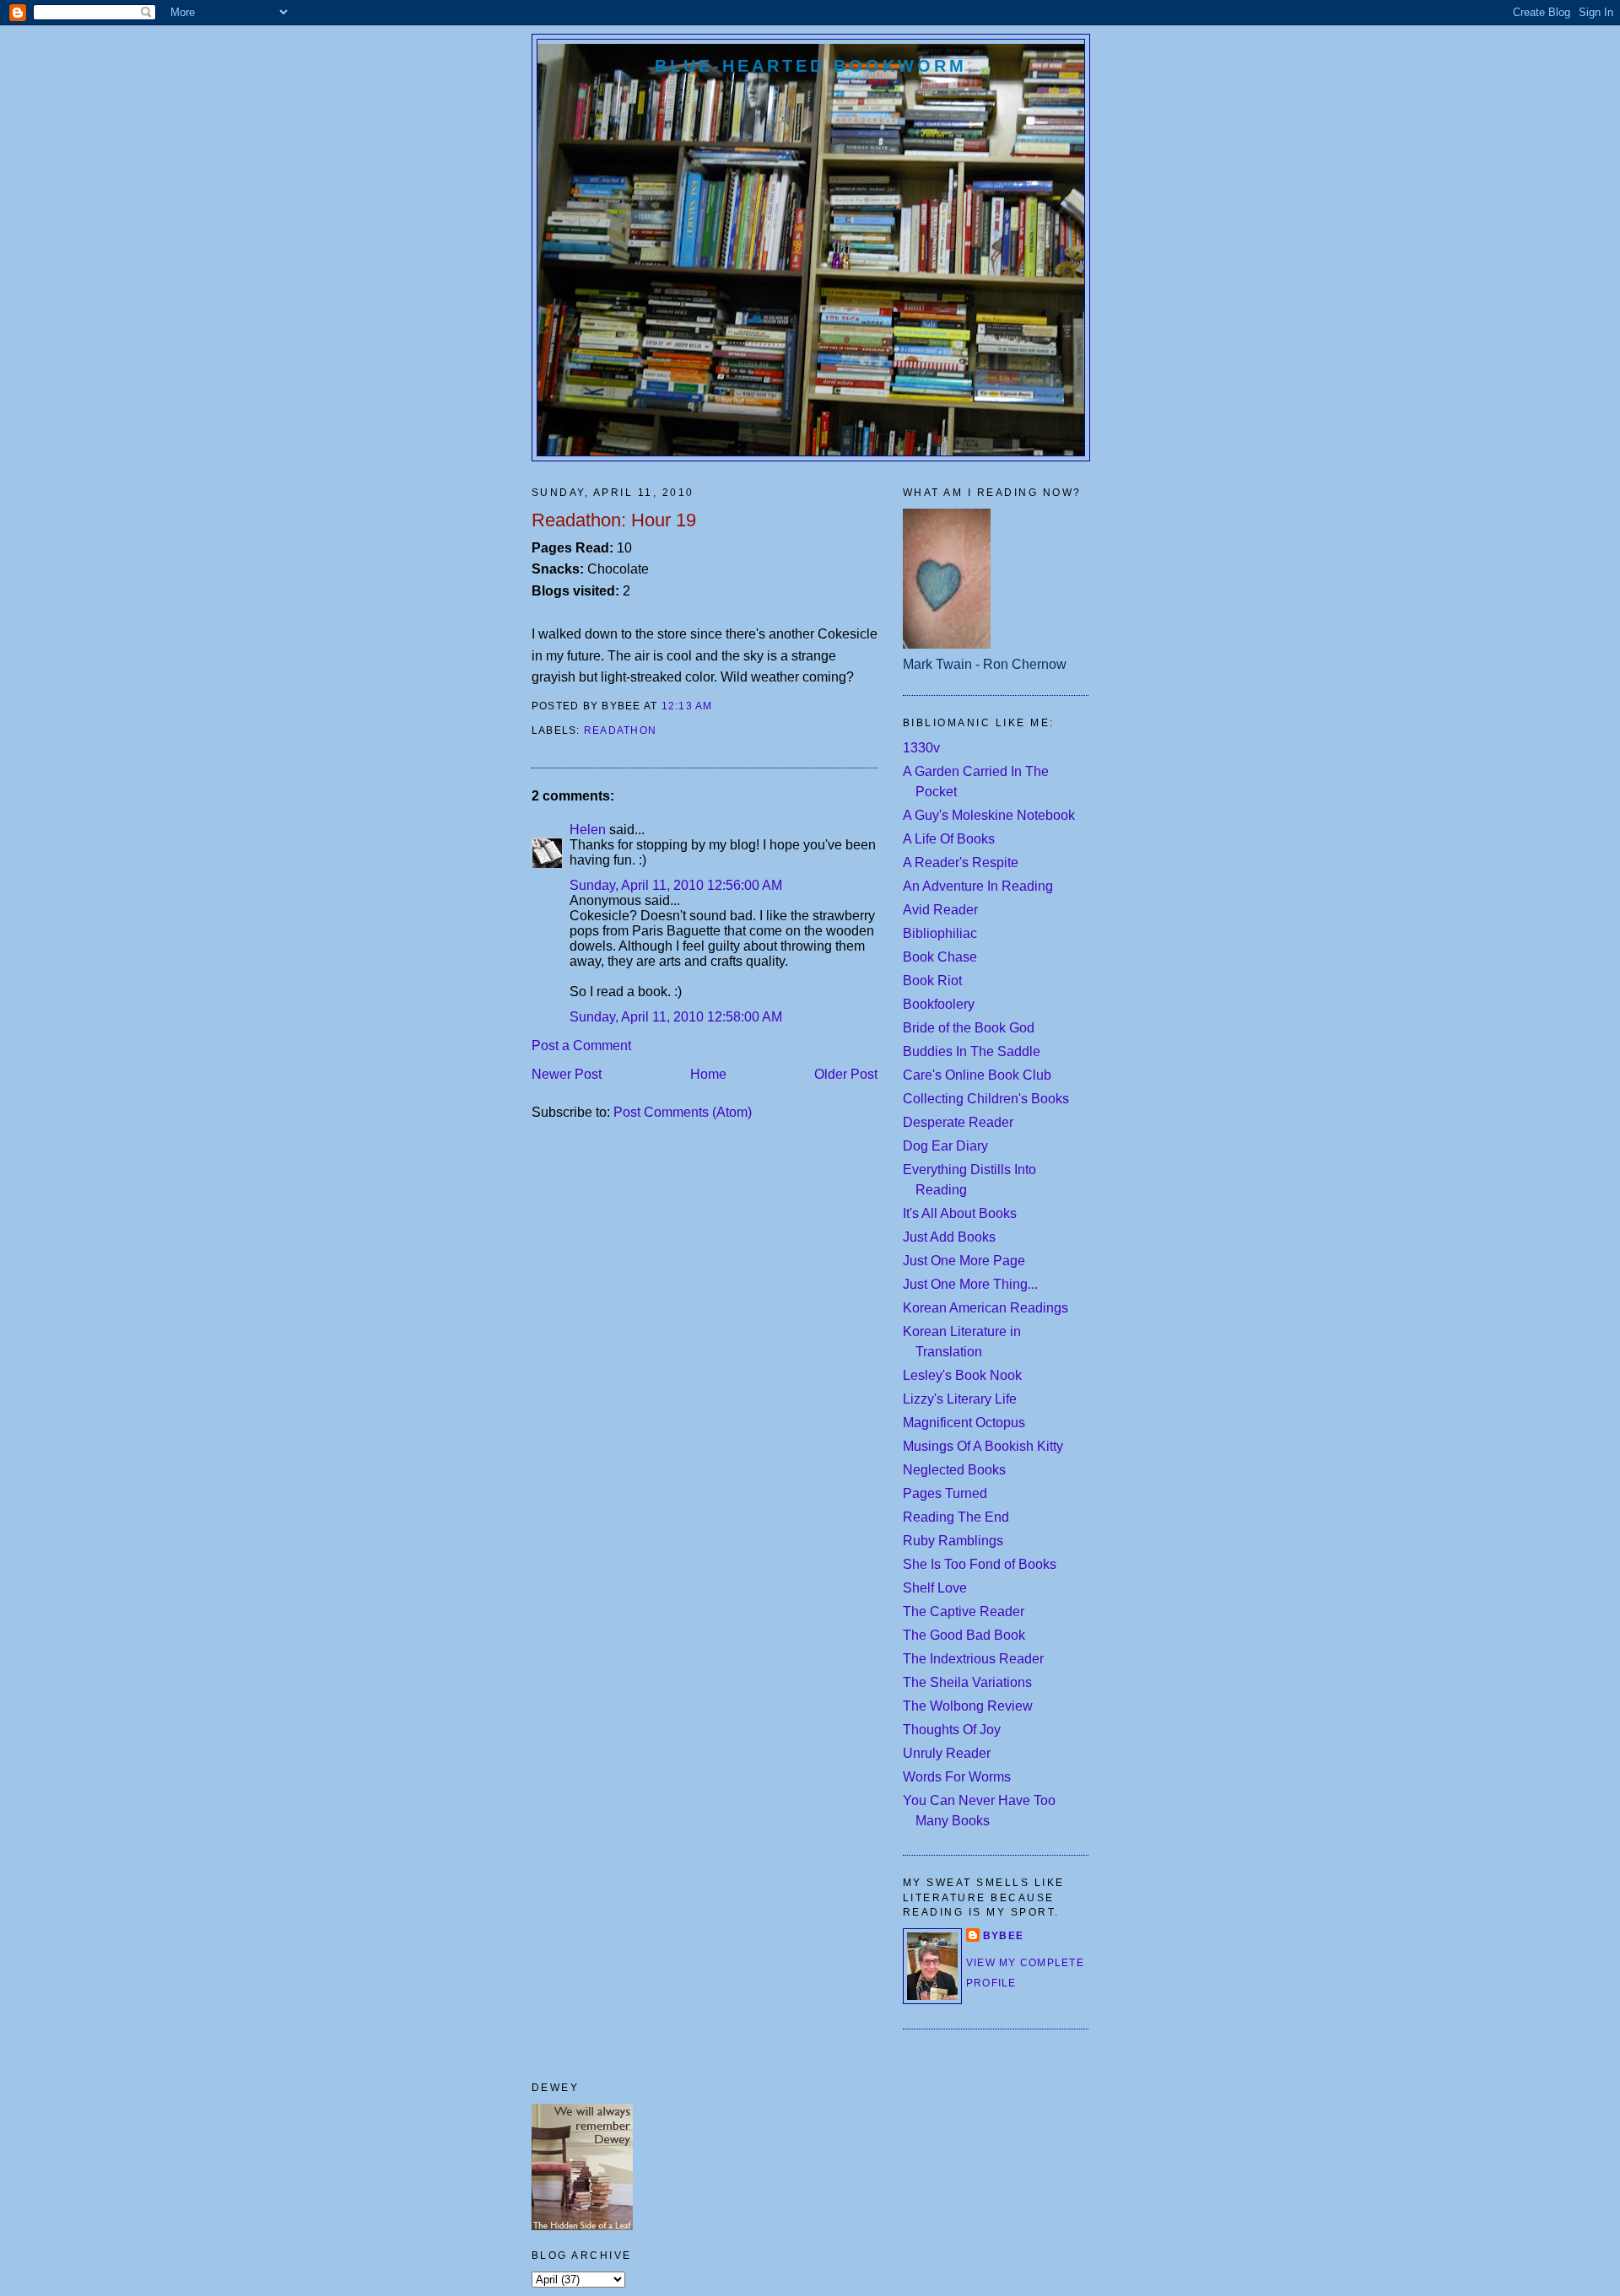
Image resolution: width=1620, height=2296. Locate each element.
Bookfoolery (939, 1004)
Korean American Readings (985, 1308)
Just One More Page (964, 1261)
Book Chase (940, 957)
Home (708, 1074)
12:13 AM (687, 706)
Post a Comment (581, 1046)
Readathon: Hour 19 (614, 520)
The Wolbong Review (968, 1706)
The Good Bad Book (964, 1635)
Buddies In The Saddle (972, 1051)
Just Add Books (949, 1237)
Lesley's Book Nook (962, 1375)
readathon (620, 730)
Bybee (1003, 1936)
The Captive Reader (964, 1612)
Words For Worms (957, 1777)
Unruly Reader (947, 1753)
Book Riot (932, 981)
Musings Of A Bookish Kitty (983, 1446)
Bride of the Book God (969, 1028)
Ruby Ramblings (953, 1541)
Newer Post (567, 1074)
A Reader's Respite (961, 862)
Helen (588, 830)
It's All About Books (960, 1213)
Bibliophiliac (940, 933)
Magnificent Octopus (964, 1423)
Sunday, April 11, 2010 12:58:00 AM (676, 1017)
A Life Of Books (949, 839)
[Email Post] (718, 706)
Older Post (846, 1074)
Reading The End (956, 1517)
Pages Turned (945, 1493)
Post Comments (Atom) (683, 1112)
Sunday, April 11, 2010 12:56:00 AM (676, 885)
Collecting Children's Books (986, 1099)
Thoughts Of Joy (952, 1730)
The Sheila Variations (967, 1682)
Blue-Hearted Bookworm (811, 66)
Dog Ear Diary (945, 1146)
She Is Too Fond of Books (980, 1564)
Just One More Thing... (970, 1284)
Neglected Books (954, 1470)
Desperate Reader (958, 1122)
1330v (921, 748)
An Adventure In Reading (978, 886)
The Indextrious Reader (973, 1659)
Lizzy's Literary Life (960, 1399)
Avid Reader (940, 910)
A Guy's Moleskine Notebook (989, 815)
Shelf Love (935, 1588)
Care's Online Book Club (977, 1075)
